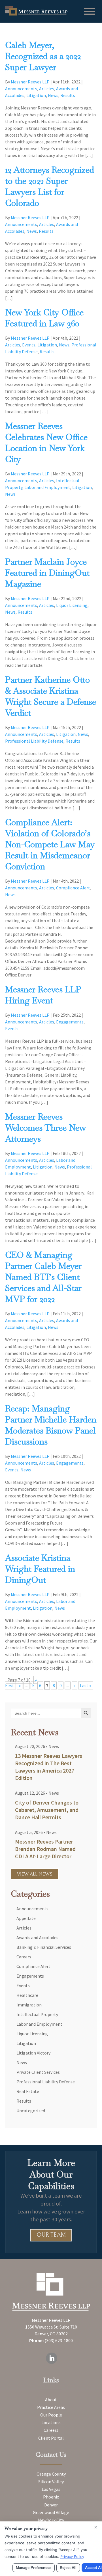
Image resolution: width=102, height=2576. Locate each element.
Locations (51, 2423)
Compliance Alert (73, 888)
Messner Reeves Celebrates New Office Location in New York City (46, 443)
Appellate (26, 1918)
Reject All (68, 2568)
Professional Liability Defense (34, 741)
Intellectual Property (37, 2014)
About (51, 2400)
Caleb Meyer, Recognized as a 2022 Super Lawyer (43, 56)
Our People (51, 2415)
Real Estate (28, 2091)
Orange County (51, 2474)
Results (68, 95)
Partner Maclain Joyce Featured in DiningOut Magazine (47, 573)
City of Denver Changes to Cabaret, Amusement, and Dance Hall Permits (47, 1810)
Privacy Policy (72, 2556)
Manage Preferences (34, 2568)
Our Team (51, 2235)
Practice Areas (51, 2407)
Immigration (29, 2005)
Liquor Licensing (72, 605)
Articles (47, 89)
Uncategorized (31, 2111)
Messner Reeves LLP (30, 82)
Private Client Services (38, 2072)
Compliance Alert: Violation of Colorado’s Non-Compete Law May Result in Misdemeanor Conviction (50, 844)
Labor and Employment (47, 487)
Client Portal (51, 2438)
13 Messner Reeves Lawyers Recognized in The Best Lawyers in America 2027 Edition (49, 1767)
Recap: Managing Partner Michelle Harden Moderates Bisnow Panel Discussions (51, 1425)
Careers (24, 1957)
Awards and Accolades (37, 1937)
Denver (51, 2505)
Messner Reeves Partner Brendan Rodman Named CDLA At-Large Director (45, 1849)
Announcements (21, 89)
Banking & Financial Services (44, 1947)
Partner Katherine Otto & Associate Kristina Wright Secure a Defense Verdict (51, 696)
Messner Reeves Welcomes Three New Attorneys (45, 1128)
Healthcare (27, 1995)
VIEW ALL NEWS (35, 1874)
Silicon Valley (51, 2482)
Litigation (36, 95)
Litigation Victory (33, 2053)
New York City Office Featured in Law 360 (44, 318)
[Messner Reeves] (36, 14)
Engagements (70, 1022)
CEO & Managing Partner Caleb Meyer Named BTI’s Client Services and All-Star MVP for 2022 (43, 1277)
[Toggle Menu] (90, 11)
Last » (86, 1685)
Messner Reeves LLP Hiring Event (43, 995)
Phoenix (51, 2497)
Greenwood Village (51, 2512)
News (53, 95)
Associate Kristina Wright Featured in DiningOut (40, 1569)
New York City (51, 2520)
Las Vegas (51, 2489)
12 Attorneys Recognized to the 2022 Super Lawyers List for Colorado (50, 186)
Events (29, 345)
